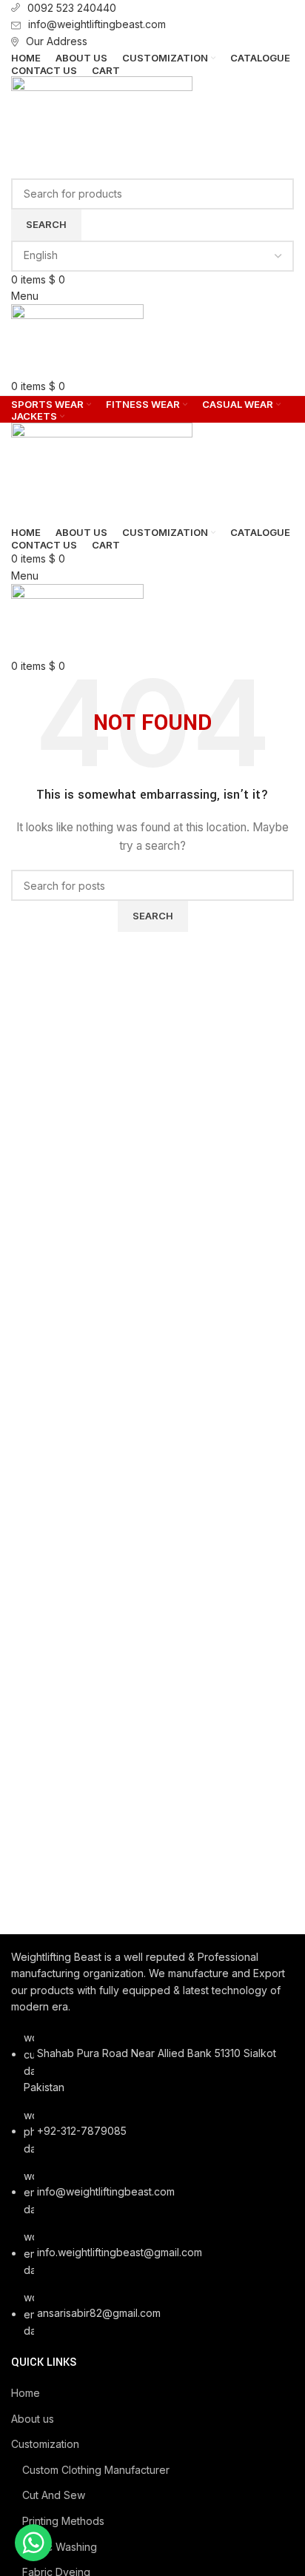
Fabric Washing (60, 2547)
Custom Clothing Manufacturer (96, 2470)
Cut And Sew (54, 2495)
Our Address (57, 41)
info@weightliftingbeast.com (97, 24)
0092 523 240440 (72, 8)
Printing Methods (63, 2521)
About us (33, 2419)
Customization (45, 2444)
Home (26, 2393)
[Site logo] (102, 126)
